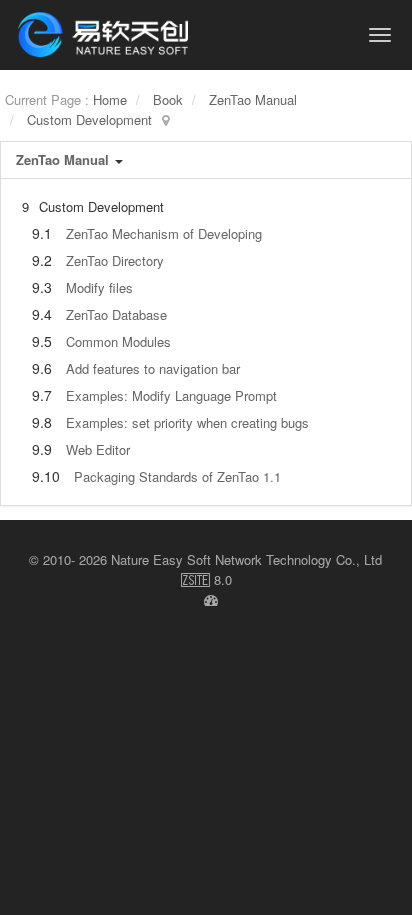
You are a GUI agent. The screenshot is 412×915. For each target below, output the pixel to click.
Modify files (99, 287)
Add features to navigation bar (153, 368)
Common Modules (118, 341)
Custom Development (89, 119)
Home (110, 99)
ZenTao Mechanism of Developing (164, 233)
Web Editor (98, 449)
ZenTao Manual (253, 99)
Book (168, 99)
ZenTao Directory (115, 260)
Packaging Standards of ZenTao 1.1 (177, 476)
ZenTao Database (116, 314)
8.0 (206, 580)
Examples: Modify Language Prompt (171, 395)
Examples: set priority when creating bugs (187, 422)
